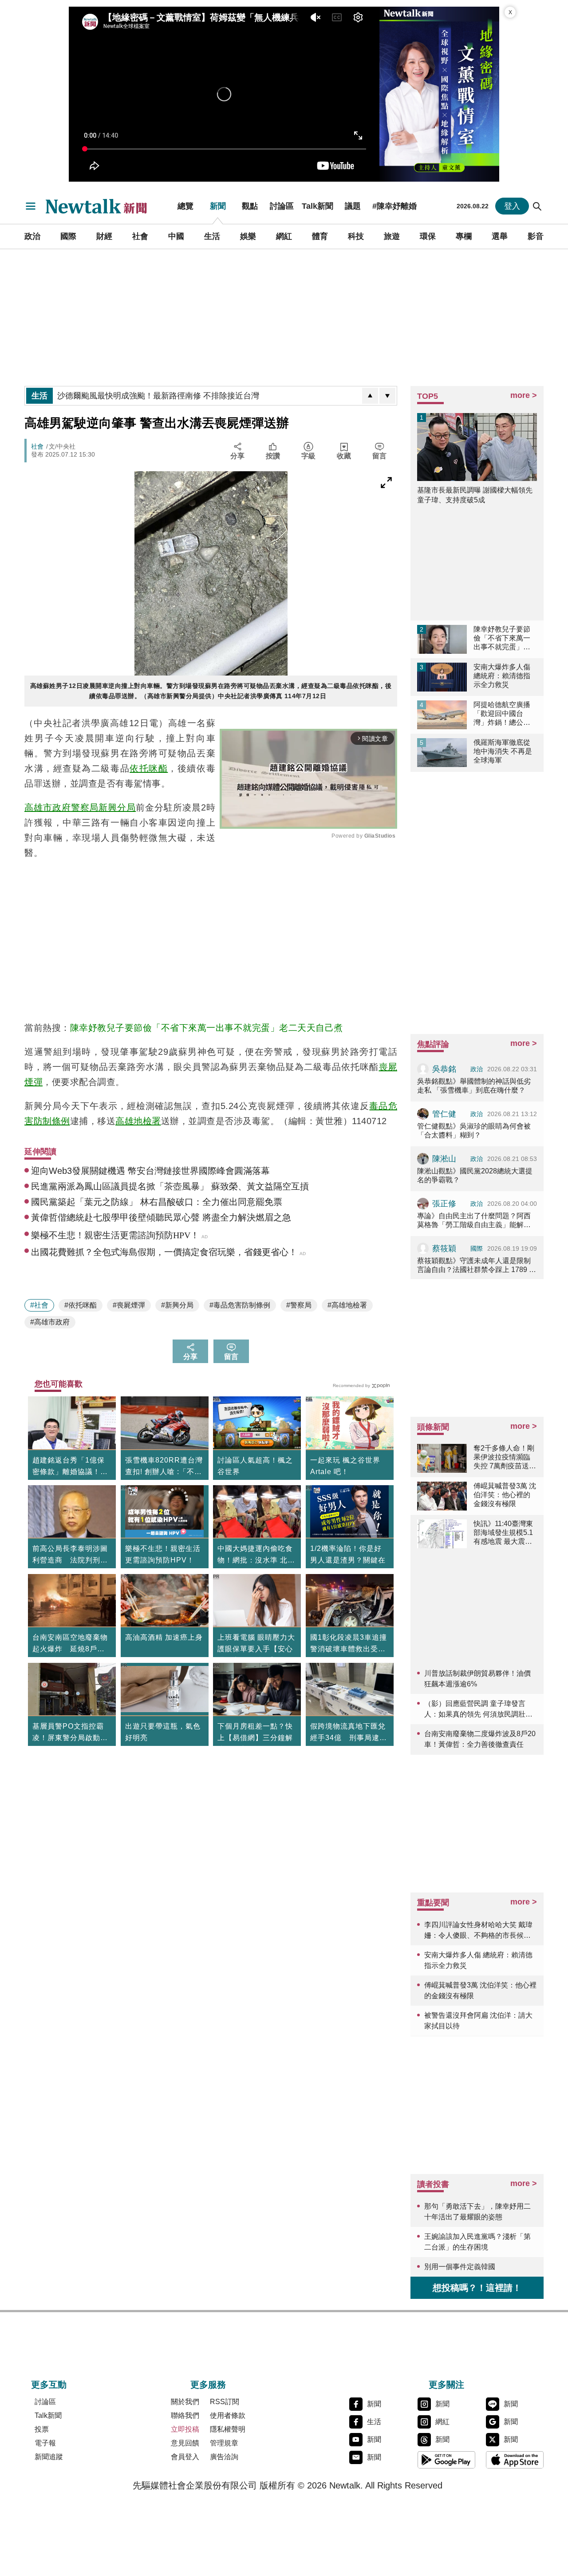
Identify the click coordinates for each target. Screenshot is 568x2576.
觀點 (250, 206)
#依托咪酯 (81, 1305)
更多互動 (49, 2385)
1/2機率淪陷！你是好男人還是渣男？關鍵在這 (348, 1560)
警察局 (85, 807)
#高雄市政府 (50, 1322)
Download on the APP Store (515, 2460)
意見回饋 (185, 2443)
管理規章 (224, 2443)
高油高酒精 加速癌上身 (164, 1637)
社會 (140, 236)
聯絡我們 (185, 2415)
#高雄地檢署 (347, 1305)
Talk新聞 (318, 206)
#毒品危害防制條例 (240, 1305)
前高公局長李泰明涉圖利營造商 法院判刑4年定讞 (70, 1555)
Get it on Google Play (446, 2460)
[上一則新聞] (370, 396)
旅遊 (392, 236)
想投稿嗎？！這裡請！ (477, 2288)
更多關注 (446, 2385)
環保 (428, 236)
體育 (320, 236)
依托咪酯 (149, 768)
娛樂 (248, 236)
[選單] (31, 206)
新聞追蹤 (49, 2457)
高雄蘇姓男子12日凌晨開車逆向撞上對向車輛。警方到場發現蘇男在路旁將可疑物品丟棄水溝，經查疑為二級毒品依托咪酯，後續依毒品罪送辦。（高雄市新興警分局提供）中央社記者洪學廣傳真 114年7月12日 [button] (211, 691)
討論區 (282, 206)
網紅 (284, 236)
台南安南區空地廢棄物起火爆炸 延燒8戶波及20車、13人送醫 (70, 1644)
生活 (212, 236)
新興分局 (117, 807)
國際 (68, 236)
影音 (536, 236)
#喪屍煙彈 (129, 1305)
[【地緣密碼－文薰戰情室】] (439, 94)
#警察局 (299, 1305)
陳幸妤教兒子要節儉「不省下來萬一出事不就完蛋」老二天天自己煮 (207, 1028)
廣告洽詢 (224, 2457)
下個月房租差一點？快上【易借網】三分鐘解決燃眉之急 (255, 1738)
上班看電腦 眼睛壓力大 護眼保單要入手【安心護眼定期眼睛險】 (256, 1649)
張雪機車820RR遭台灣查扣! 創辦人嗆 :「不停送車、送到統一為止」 (164, 1467)
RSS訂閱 (225, 2402)
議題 (353, 206)
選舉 (500, 236)
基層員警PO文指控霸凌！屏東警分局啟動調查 (70, 1733)
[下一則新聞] (387, 396)
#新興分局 (177, 1305)
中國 (176, 236)
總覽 (185, 206)
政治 (32, 236)
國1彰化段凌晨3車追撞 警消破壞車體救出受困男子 (350, 1644)
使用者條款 (228, 2415)
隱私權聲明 (228, 2429)
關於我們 (185, 2402)
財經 (104, 236)
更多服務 (208, 2385)
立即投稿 (185, 2429)
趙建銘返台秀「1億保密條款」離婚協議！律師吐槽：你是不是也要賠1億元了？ (70, 1467)
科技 (356, 236)
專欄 (464, 236)
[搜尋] (537, 206)
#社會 (39, 1305)
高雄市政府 (48, 807)
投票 (42, 2429)
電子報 (45, 2443)
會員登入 (185, 2457)
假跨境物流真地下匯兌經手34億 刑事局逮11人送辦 (349, 1733)
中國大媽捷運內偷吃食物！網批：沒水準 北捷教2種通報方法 (256, 1555)
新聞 (218, 206)
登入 (512, 206)
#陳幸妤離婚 (394, 206)
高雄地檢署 (138, 1121)
